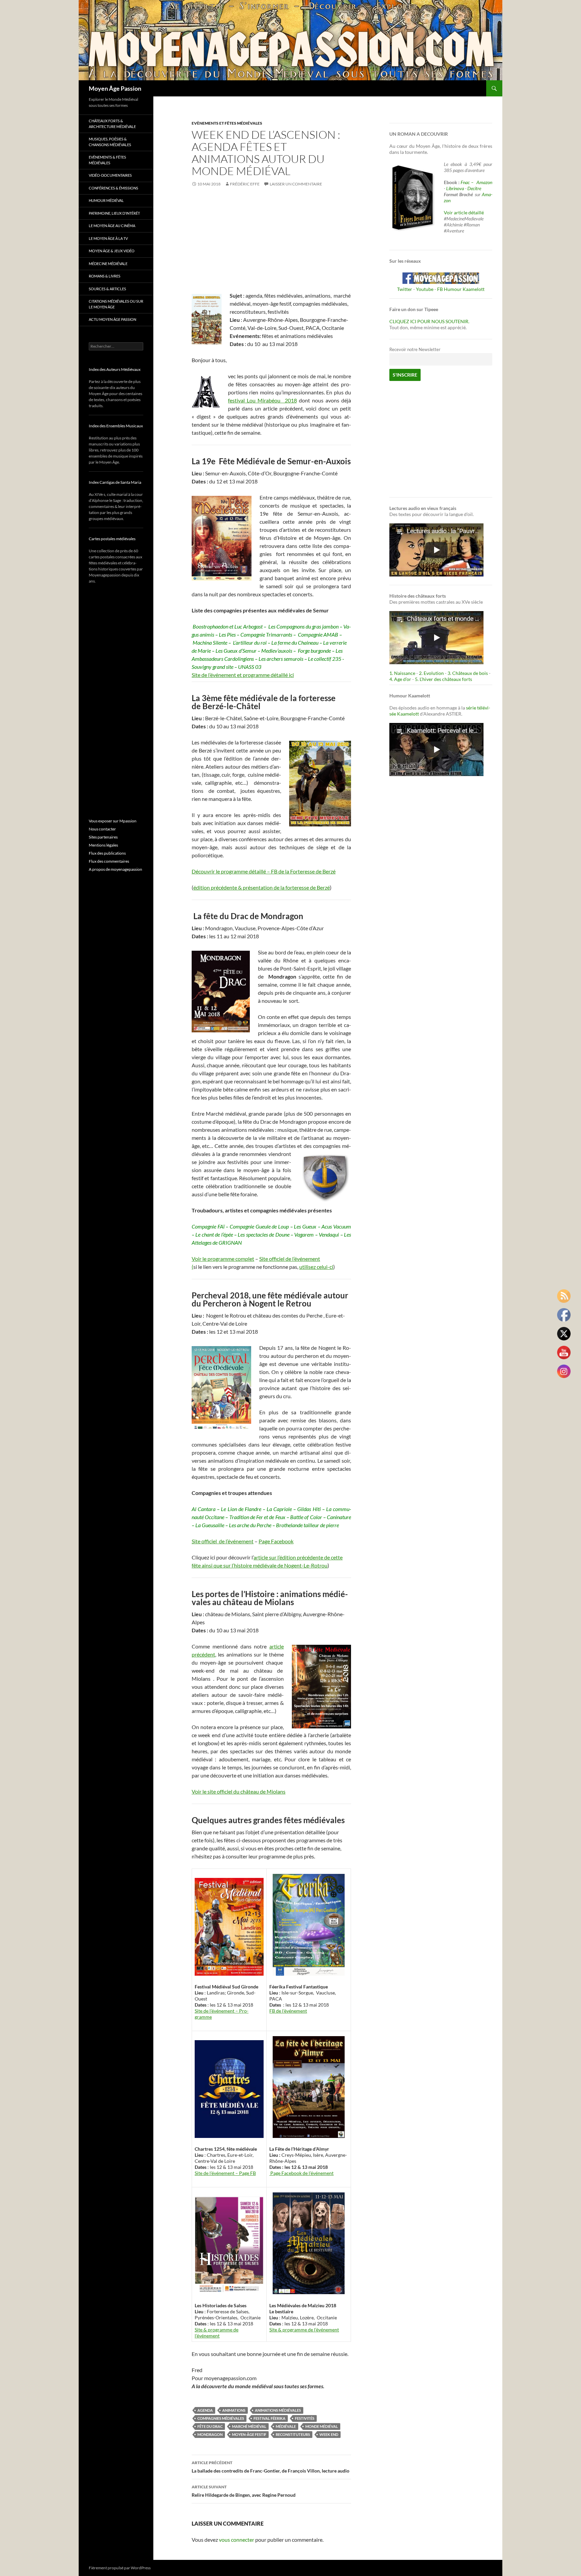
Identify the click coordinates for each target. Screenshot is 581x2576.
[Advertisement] (271, 245)
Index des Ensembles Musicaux (116, 426)
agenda (205, 2410)
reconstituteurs (293, 2434)
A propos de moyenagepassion (115, 869)
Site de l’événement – (217, 2011)
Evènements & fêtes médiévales (107, 160)
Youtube (425, 289)
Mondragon (210, 2434)
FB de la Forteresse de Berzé (303, 871)
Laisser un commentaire (296, 184)
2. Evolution (431, 673)
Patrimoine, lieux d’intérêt (114, 213)
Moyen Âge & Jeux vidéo (112, 251)
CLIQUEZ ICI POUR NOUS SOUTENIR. (429, 321)
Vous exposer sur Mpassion (113, 821)
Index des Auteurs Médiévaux (115, 369)
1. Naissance (402, 673)
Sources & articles (107, 289)
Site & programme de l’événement (217, 2333)
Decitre (474, 188)
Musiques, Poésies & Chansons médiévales (110, 142)
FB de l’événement (288, 2011)
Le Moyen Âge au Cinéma (112, 226)
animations (234, 2410)
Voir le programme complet (223, 1259)
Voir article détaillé (464, 212)
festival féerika (269, 2418)
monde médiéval (322, 2426)
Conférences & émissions (113, 188)
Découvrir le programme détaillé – (231, 871)
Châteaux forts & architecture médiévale (112, 124)
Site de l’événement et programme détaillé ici (243, 675)
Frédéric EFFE (245, 184)
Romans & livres (105, 276)
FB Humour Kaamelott (461, 289)
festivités (305, 2418)
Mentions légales (103, 845)
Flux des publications (107, 853)
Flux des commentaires (109, 861)
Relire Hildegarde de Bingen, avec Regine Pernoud (244, 2491)
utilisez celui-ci (316, 1267)
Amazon (484, 182)
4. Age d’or (401, 679)
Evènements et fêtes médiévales (227, 123)
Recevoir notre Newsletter (415, 350)
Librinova (455, 188)
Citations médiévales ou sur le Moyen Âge (116, 304)
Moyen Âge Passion (115, 88)
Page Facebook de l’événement (301, 2173)
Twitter (405, 289)
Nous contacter (102, 829)
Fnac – (468, 182)
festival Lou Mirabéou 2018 (262, 400)
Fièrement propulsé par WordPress (120, 2568)
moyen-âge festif (249, 2434)
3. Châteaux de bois (468, 673)
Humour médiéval (106, 200)
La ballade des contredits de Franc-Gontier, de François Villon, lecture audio (270, 2467)
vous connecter (237, 2540)
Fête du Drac (210, 2426)
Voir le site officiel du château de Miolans (239, 1791)
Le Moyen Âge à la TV (108, 238)
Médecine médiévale (108, 264)
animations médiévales (278, 2410)
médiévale (286, 2426)
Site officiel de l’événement (223, 1541)
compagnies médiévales (221, 2418)
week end (329, 2434)
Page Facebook (276, 1541)
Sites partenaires (103, 837)
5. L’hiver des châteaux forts (443, 679)
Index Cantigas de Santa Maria (115, 482)
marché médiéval (249, 2426)
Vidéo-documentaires (110, 175)
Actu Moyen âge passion (112, 319)
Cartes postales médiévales (112, 539)
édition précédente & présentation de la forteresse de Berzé (262, 887)
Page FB (247, 2173)
